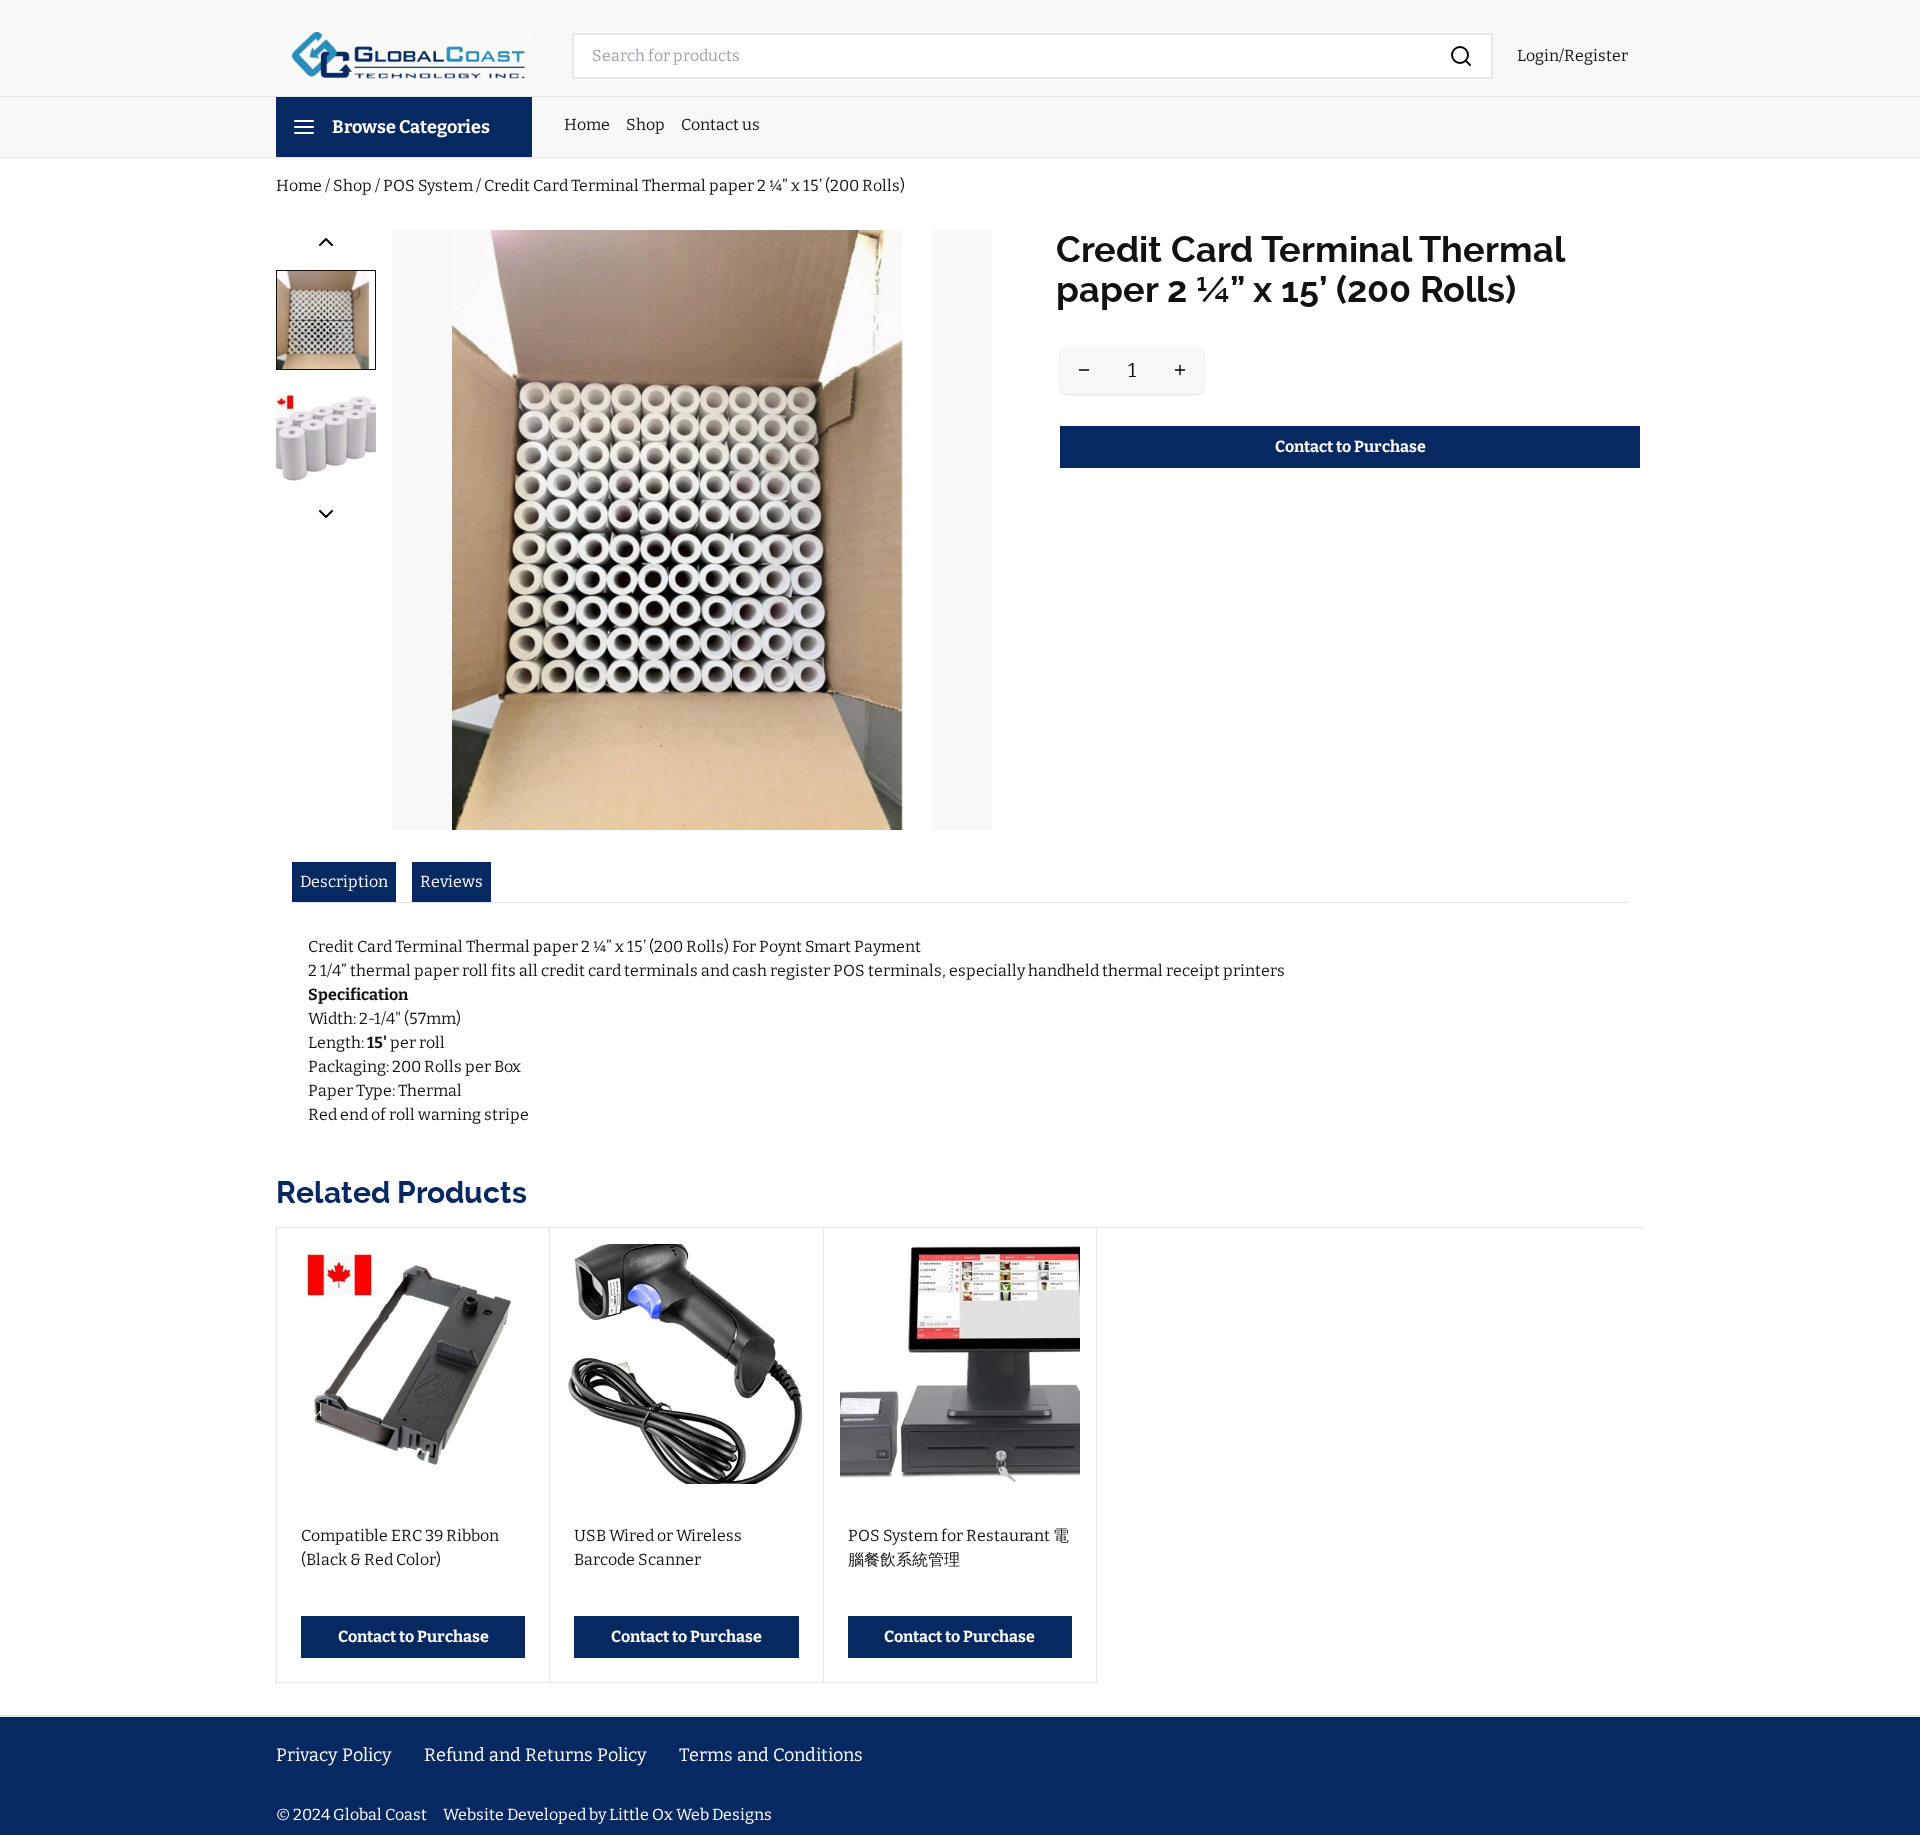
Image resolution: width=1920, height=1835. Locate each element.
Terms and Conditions (771, 1755)
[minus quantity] (1084, 370)
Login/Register (1572, 55)
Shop (645, 124)
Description (344, 881)
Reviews (451, 881)
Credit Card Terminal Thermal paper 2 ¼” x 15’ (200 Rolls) (694, 185)
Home (587, 124)
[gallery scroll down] (326, 514)
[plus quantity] (1180, 370)
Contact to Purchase (1350, 446)
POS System (429, 185)
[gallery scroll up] (326, 242)
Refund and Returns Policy (535, 1755)
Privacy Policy (334, 1755)
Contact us (720, 124)
